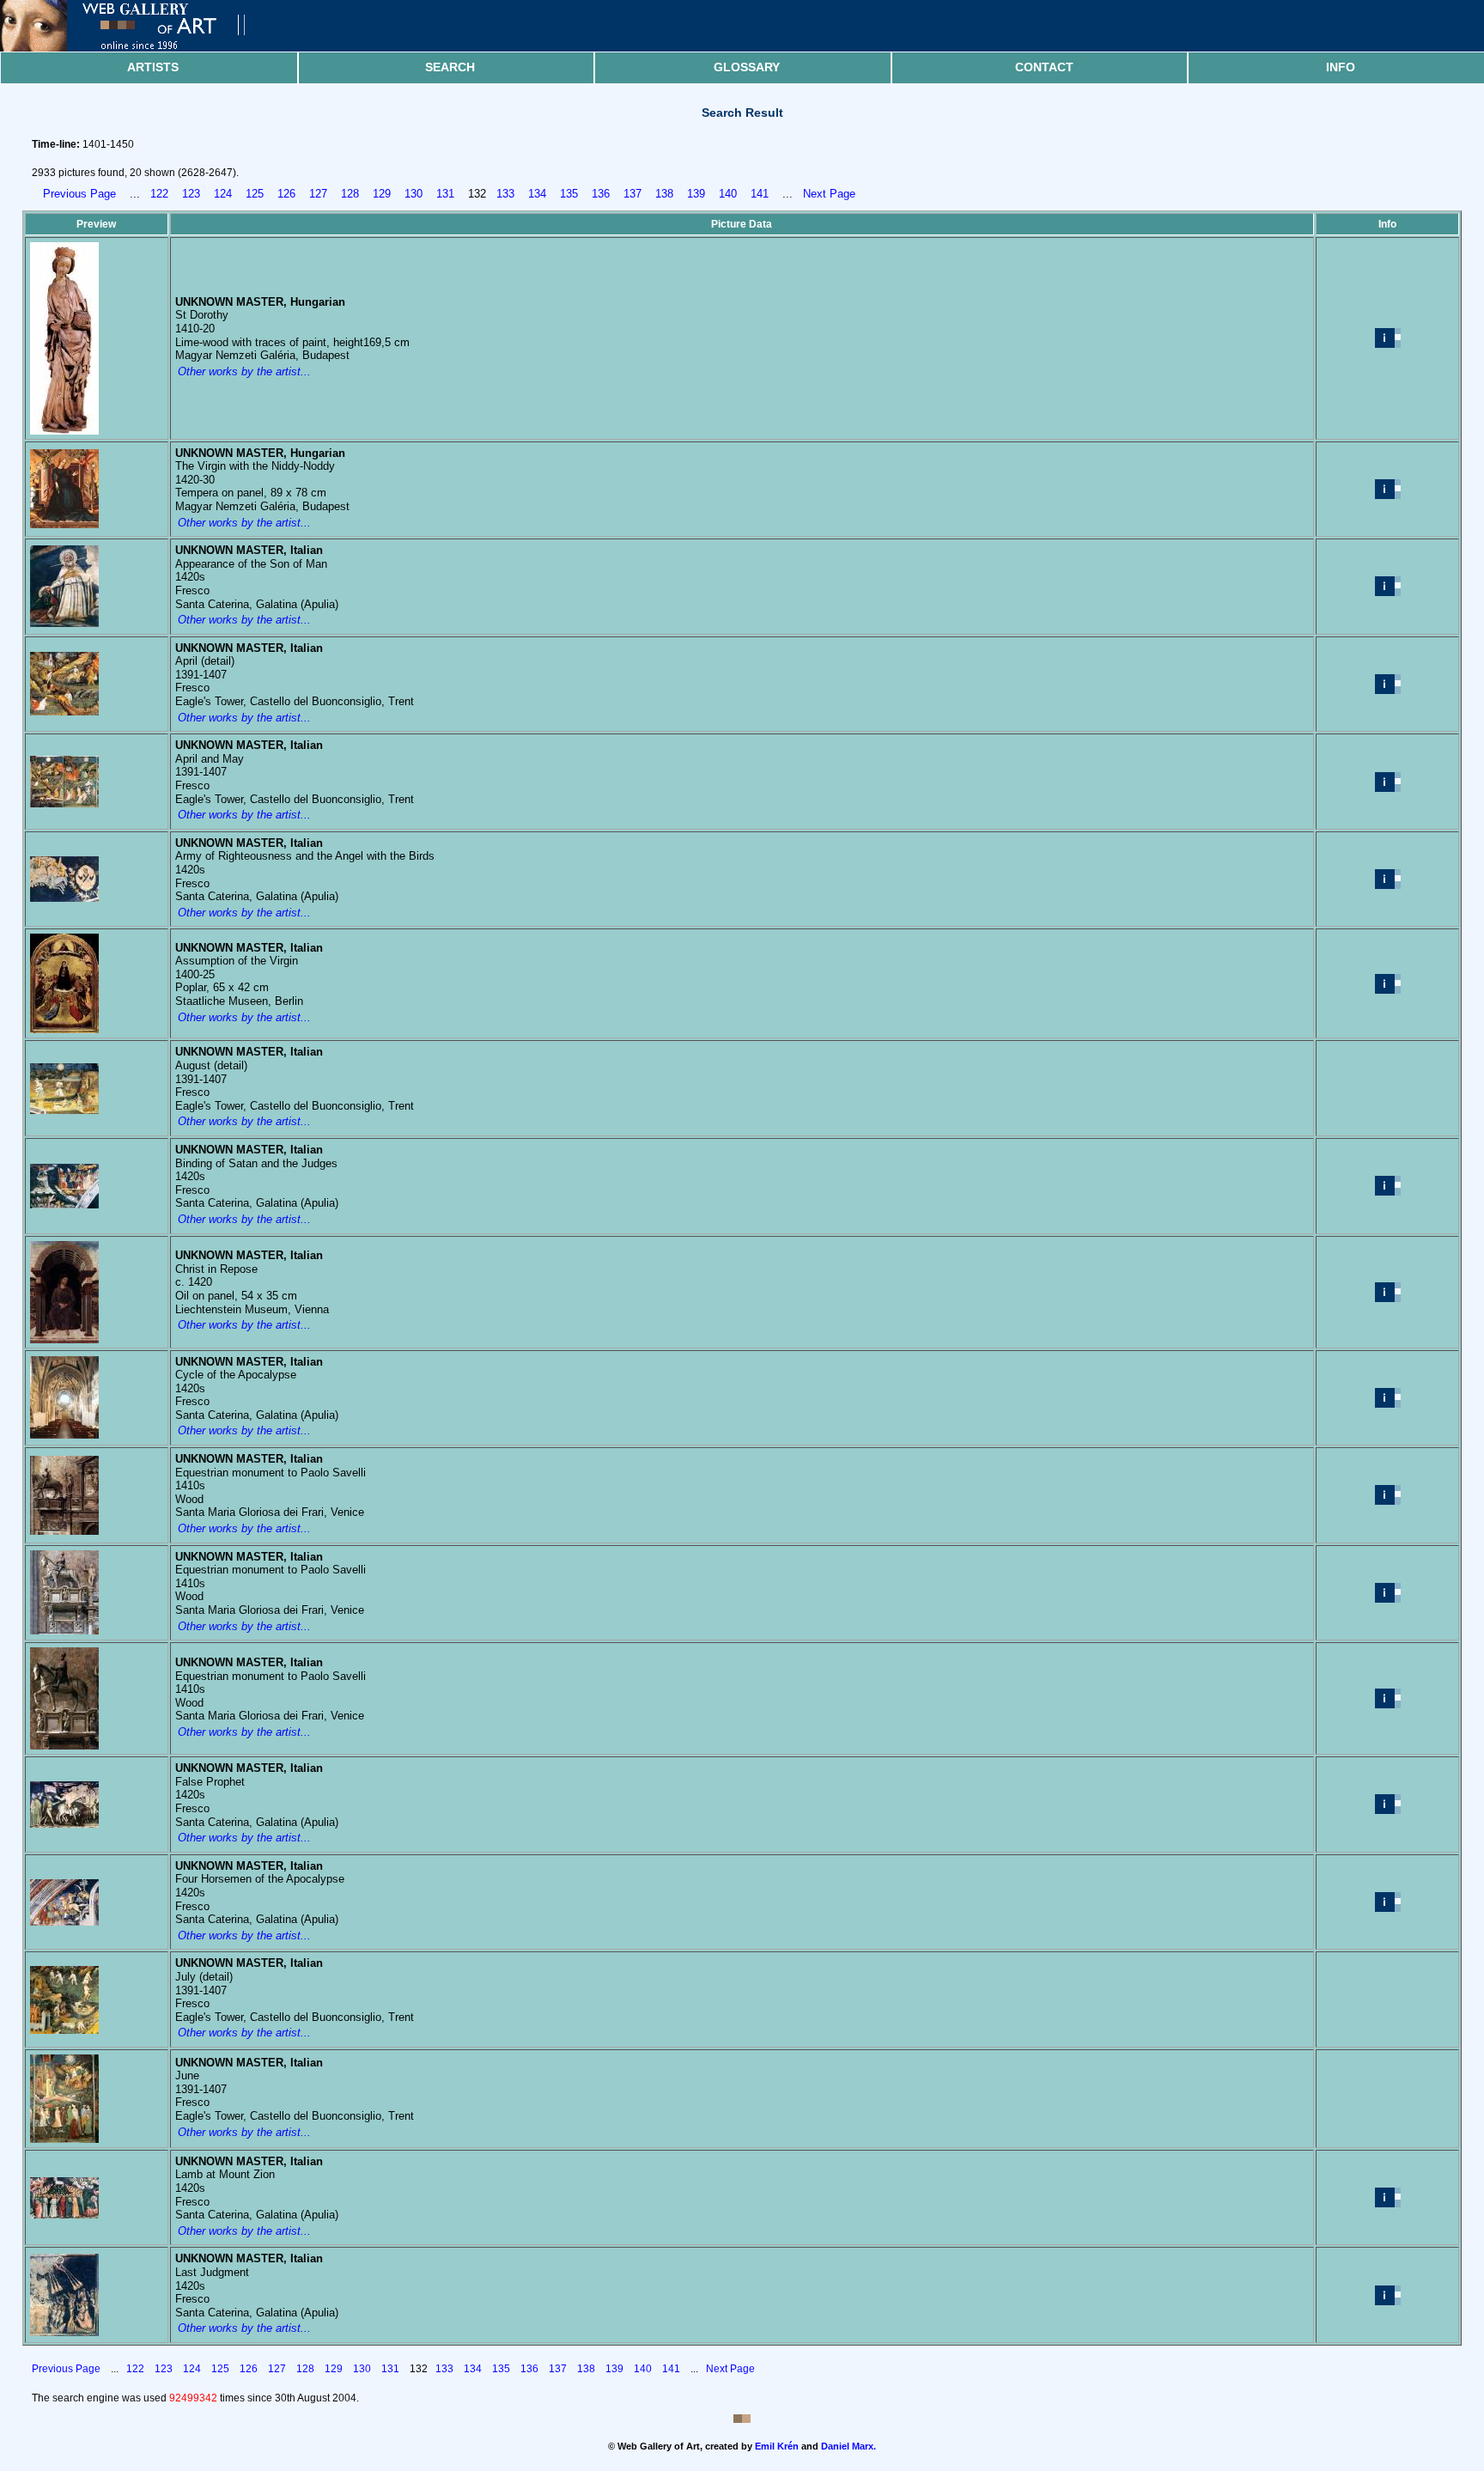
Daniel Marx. (848, 2446)
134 (537, 194)
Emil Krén (777, 2446)
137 (633, 194)
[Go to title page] (137, 48)
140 (728, 194)
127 (318, 194)
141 (760, 194)
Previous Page (79, 194)
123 (191, 194)
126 (286, 194)
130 (414, 194)
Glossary (747, 67)
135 (569, 194)
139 (696, 194)
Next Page (829, 194)
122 (159, 194)
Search (450, 67)
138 (664, 194)
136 (601, 194)
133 (505, 194)
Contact (1044, 67)
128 (350, 194)
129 (382, 194)
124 (223, 194)
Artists (153, 67)
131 (445, 194)
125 (255, 194)
